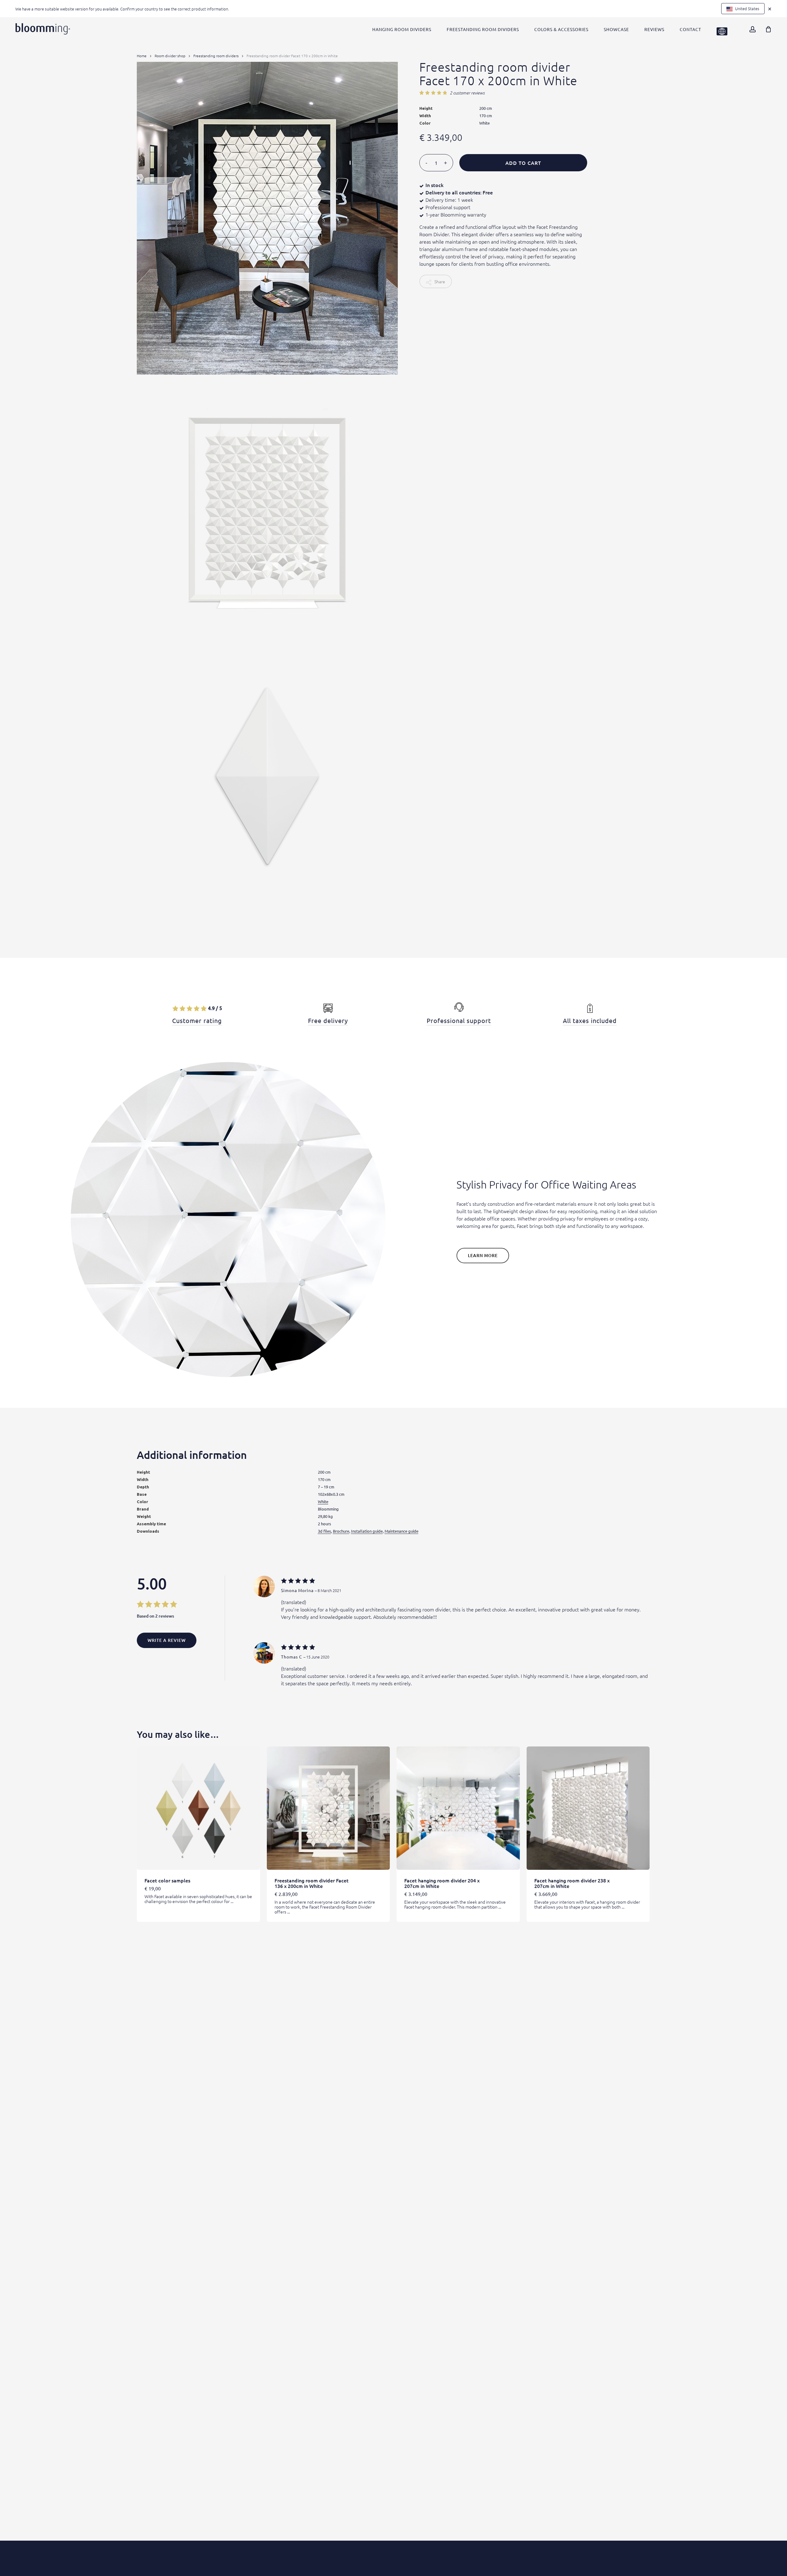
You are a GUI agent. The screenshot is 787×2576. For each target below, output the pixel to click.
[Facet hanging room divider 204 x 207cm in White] (458, 1808)
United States (747, 8)
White (323, 1501)
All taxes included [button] (590, 1021)
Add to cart (523, 163)
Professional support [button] (459, 1021)
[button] (483, 1256)
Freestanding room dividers (216, 56)
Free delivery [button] (328, 1021)
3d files (324, 1531)
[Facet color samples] (198, 1808)
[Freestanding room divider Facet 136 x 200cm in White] (328, 1808)
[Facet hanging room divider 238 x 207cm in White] (588, 1808)
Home (142, 56)
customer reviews (467, 93)
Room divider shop (170, 56)
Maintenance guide (401, 1531)
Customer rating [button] (197, 1021)
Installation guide (367, 1531)
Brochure (341, 1531)
